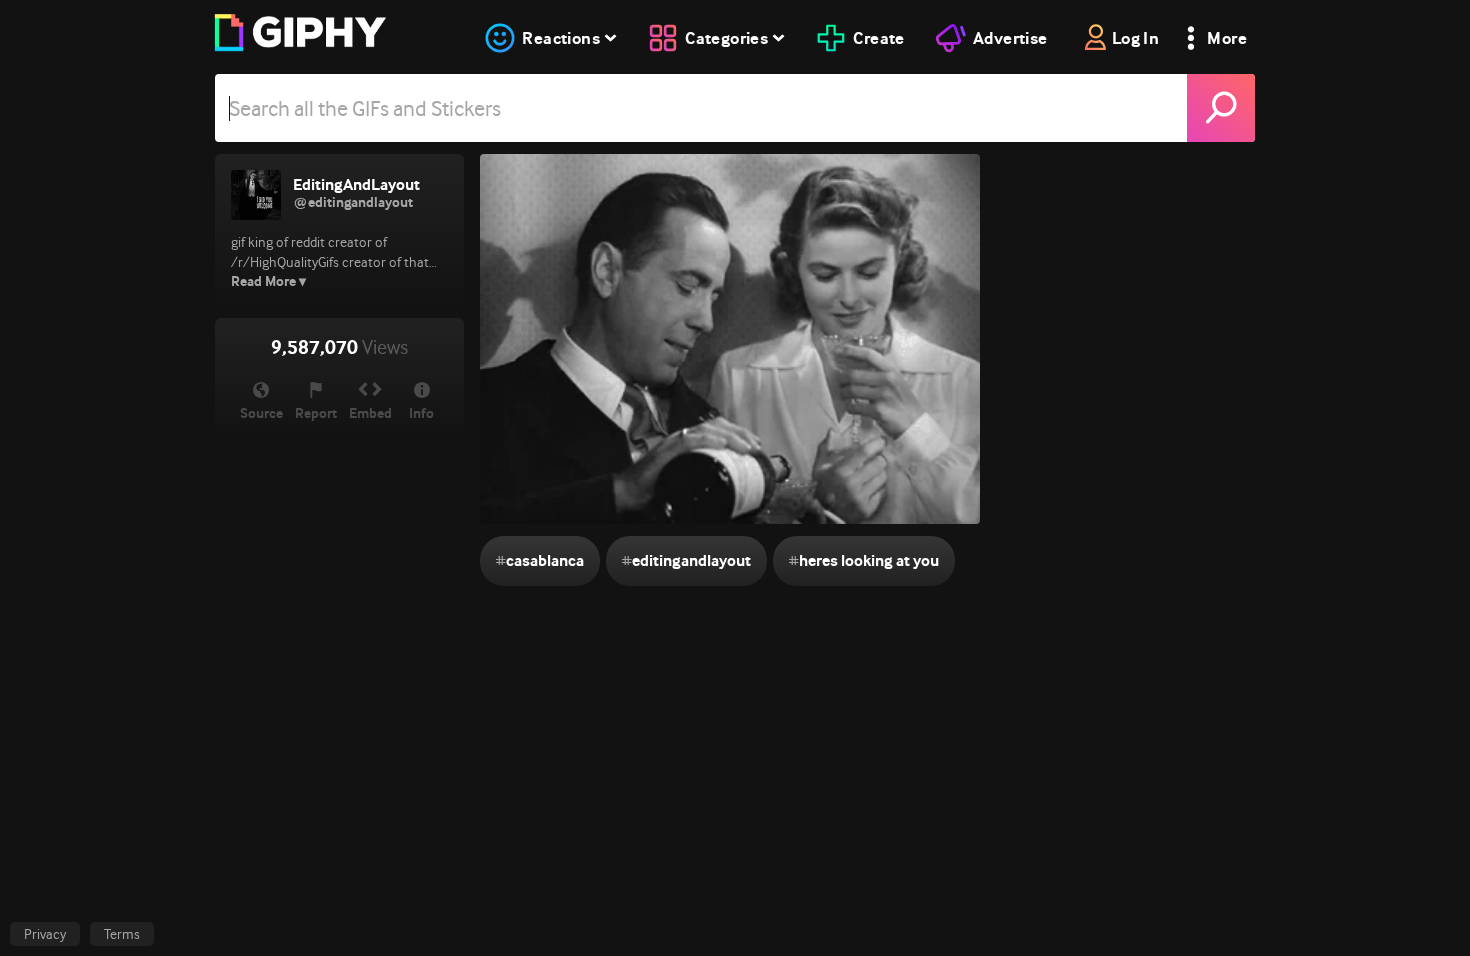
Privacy (45, 934)
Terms (122, 934)
